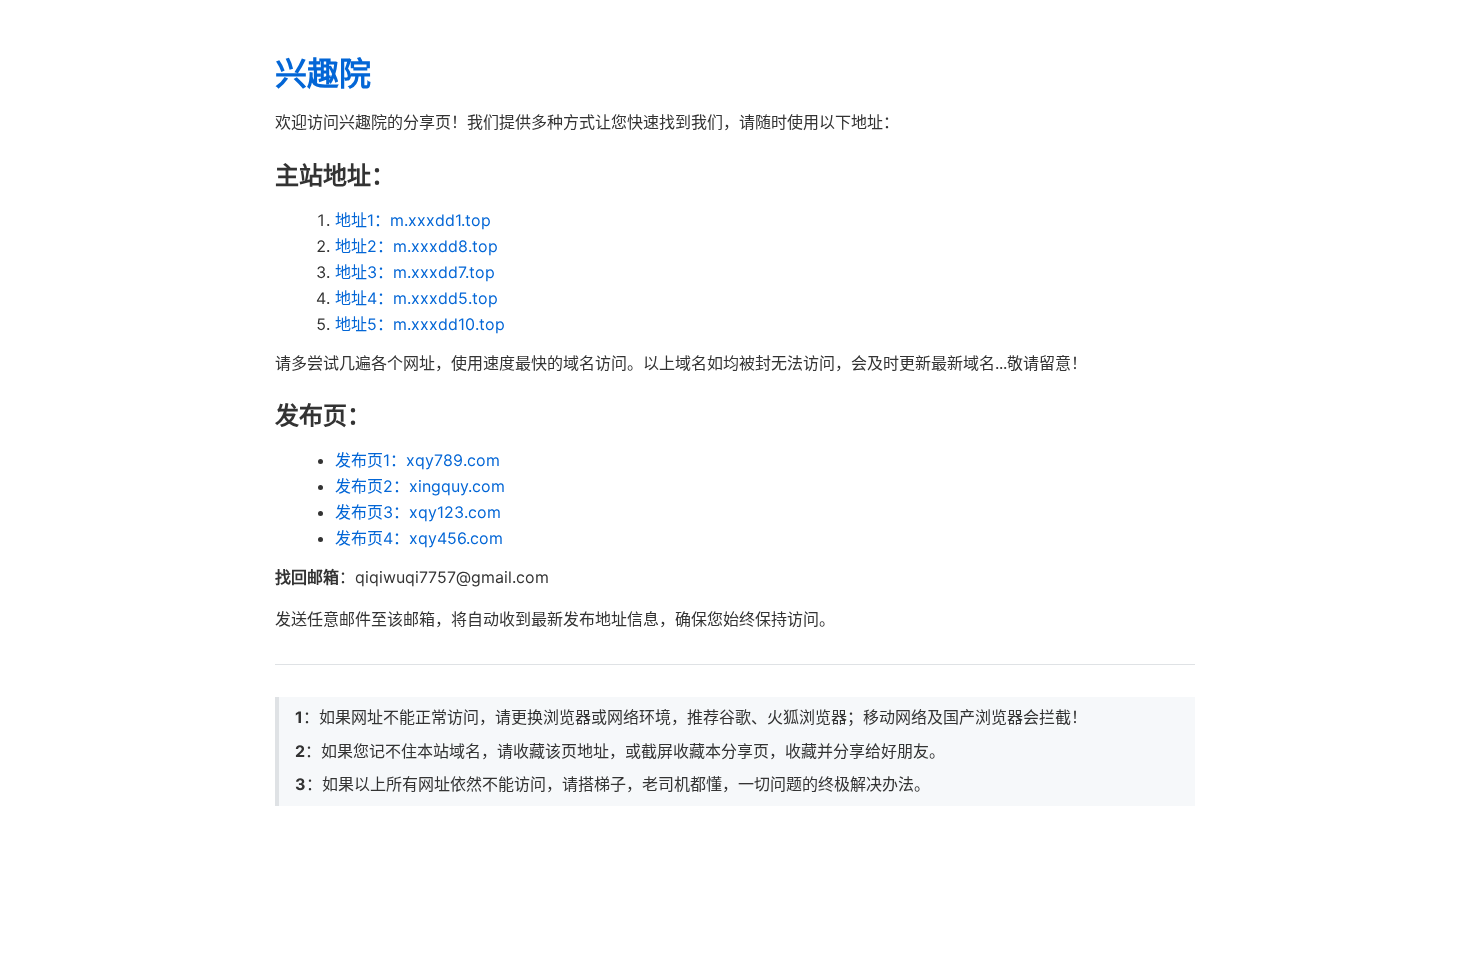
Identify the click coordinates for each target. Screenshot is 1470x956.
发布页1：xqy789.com (417, 460)
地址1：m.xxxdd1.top (413, 220)
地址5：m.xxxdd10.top (420, 324)
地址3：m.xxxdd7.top (415, 272)
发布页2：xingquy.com (420, 486)
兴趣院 (323, 73)
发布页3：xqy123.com (418, 512)
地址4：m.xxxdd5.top (416, 298)
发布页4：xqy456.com (419, 538)
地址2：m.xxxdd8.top (416, 246)
